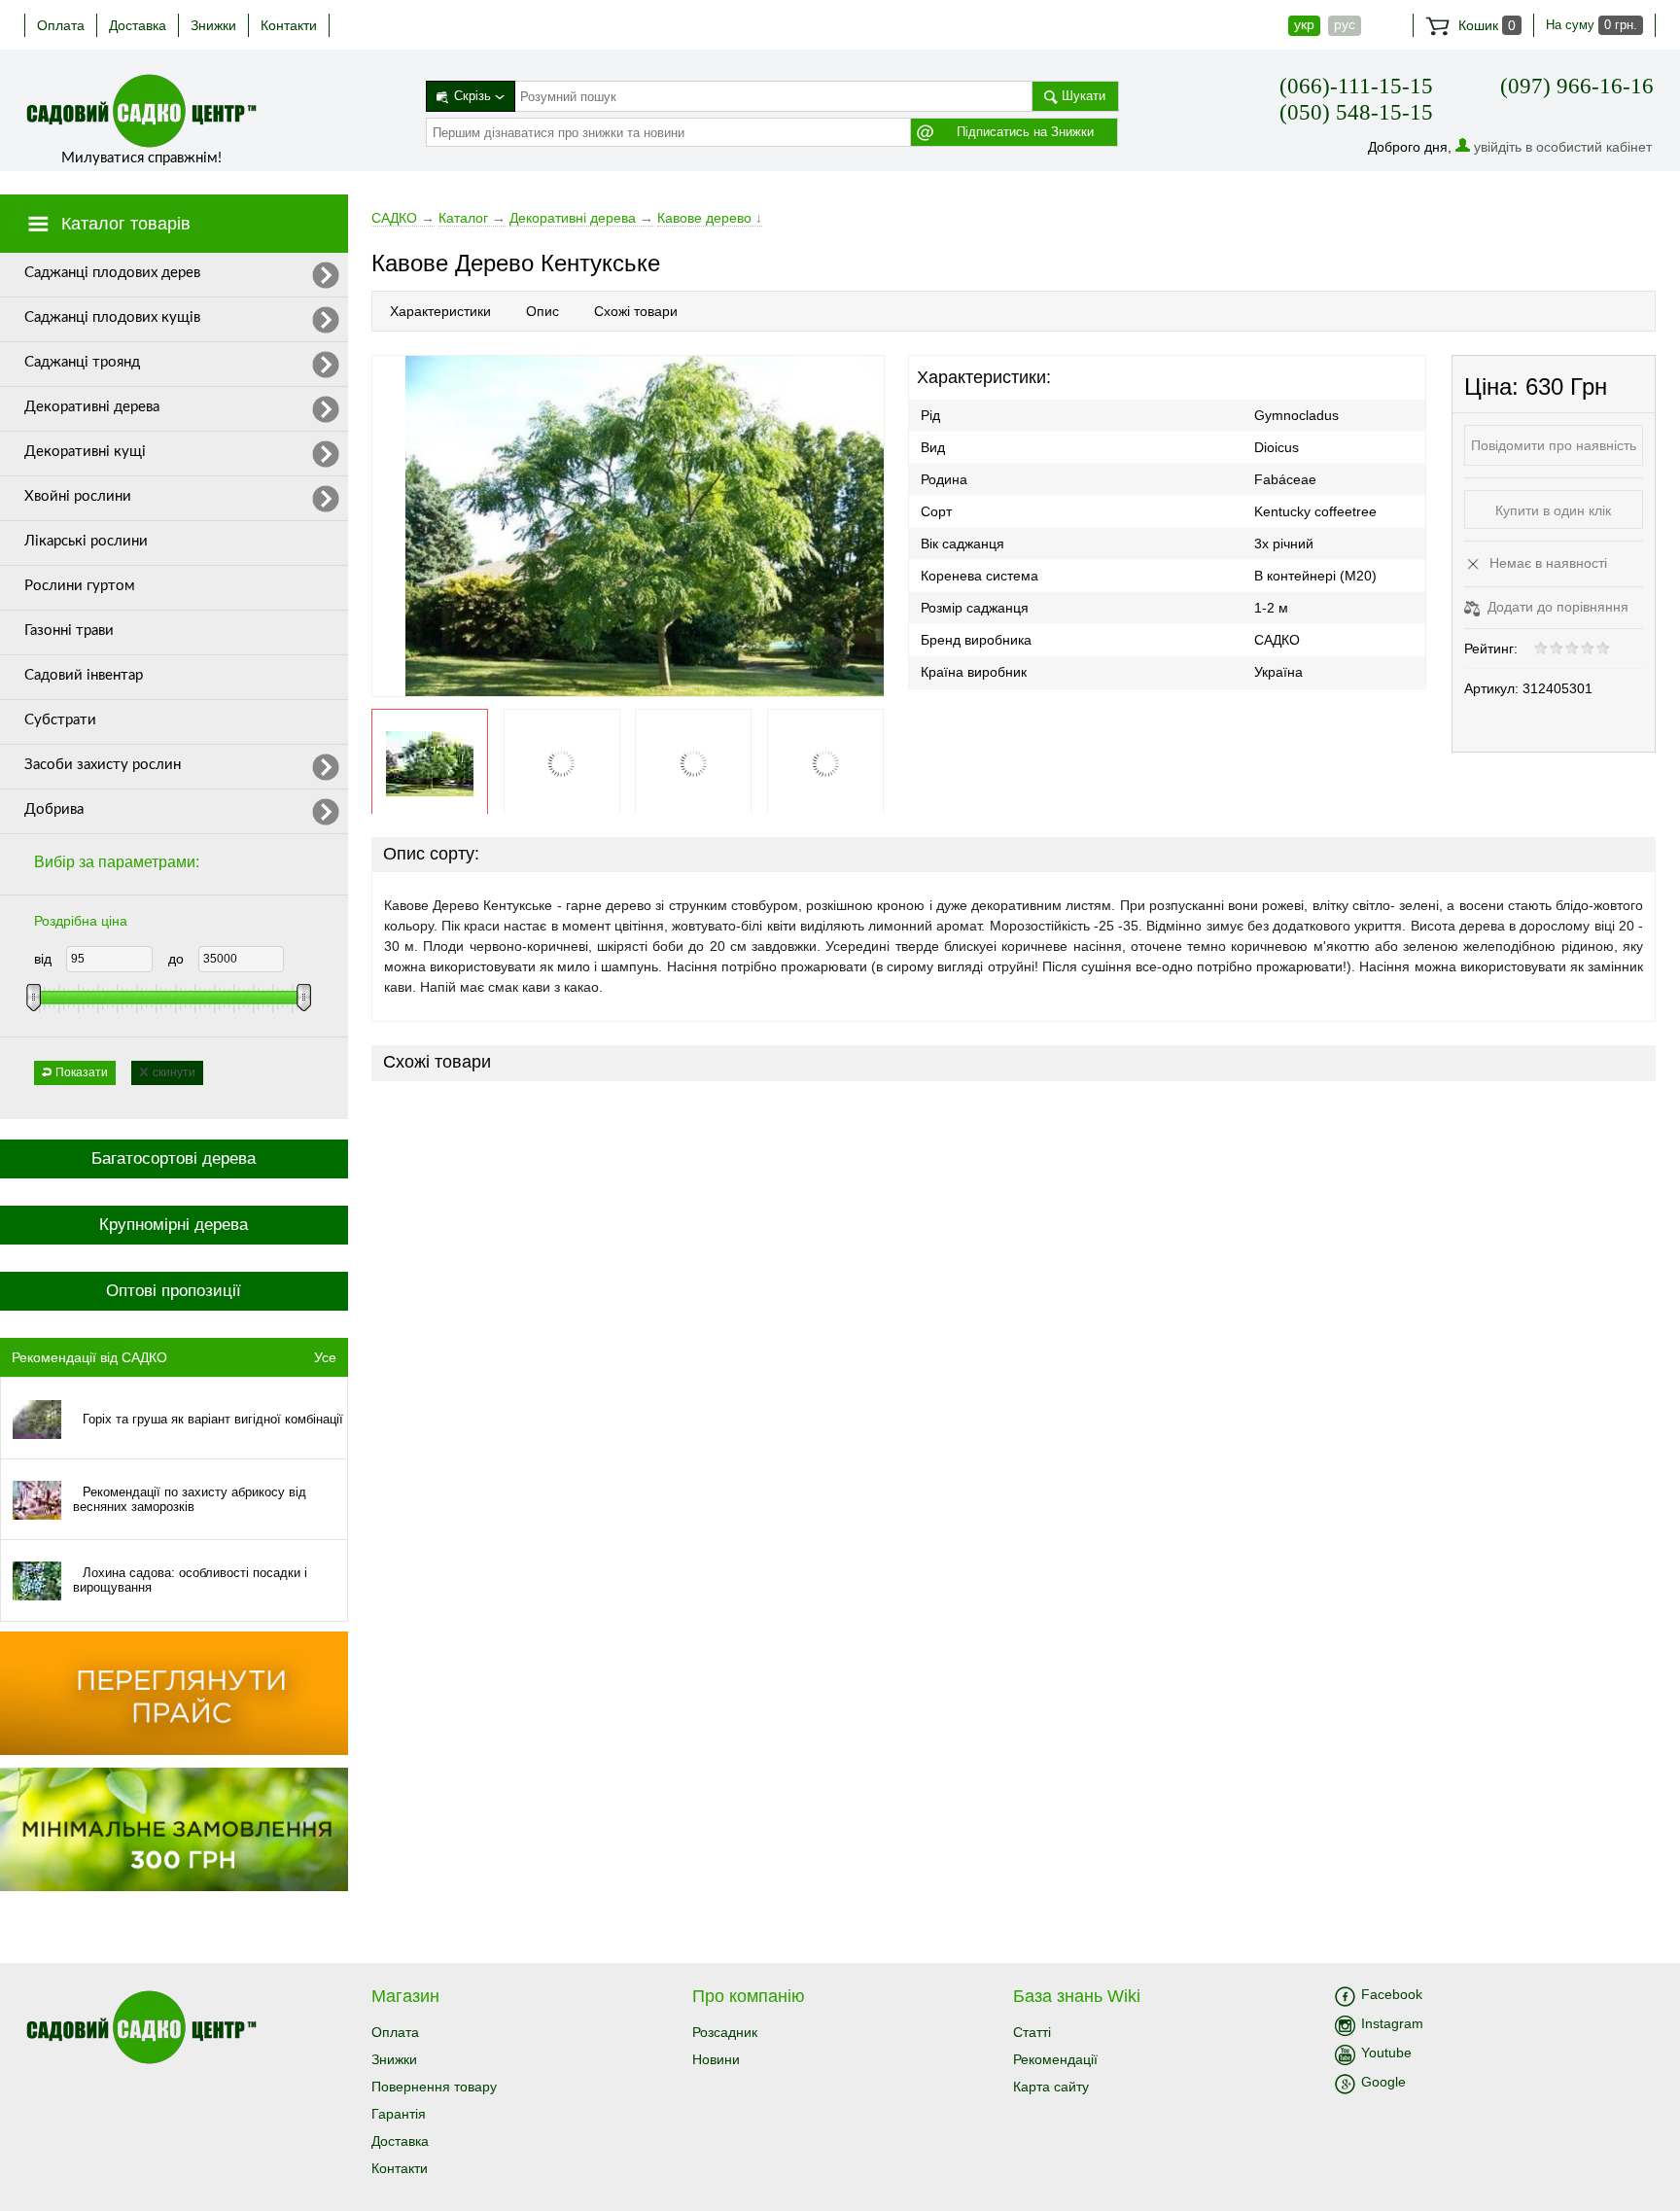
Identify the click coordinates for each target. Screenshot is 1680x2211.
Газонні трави (69, 631)
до (176, 959)
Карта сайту (1051, 2087)
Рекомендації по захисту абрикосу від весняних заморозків (190, 1499)
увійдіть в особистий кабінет (1563, 147)
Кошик (1485, 25)
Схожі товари (636, 311)
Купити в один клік (1553, 510)
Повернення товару (434, 2087)
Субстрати (60, 720)
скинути (174, 1072)
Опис (542, 311)
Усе (325, 1357)
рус (1345, 24)
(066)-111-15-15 (1356, 86)
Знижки (213, 25)
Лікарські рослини (86, 541)
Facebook (1392, 1994)
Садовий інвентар (84, 675)
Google (1383, 2082)
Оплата (61, 25)
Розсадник (725, 2032)
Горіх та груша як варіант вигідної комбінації (213, 1419)
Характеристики (440, 311)
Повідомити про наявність (1554, 445)
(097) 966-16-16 (1577, 86)
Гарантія (399, 2114)
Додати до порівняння (1556, 607)
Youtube (1386, 2053)
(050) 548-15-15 (1356, 112)
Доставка (138, 25)
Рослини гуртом (80, 586)
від (43, 959)
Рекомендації (1055, 2059)
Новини (716, 2059)
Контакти (289, 25)
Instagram (1392, 2023)
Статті (1032, 2032)
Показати (82, 1072)
